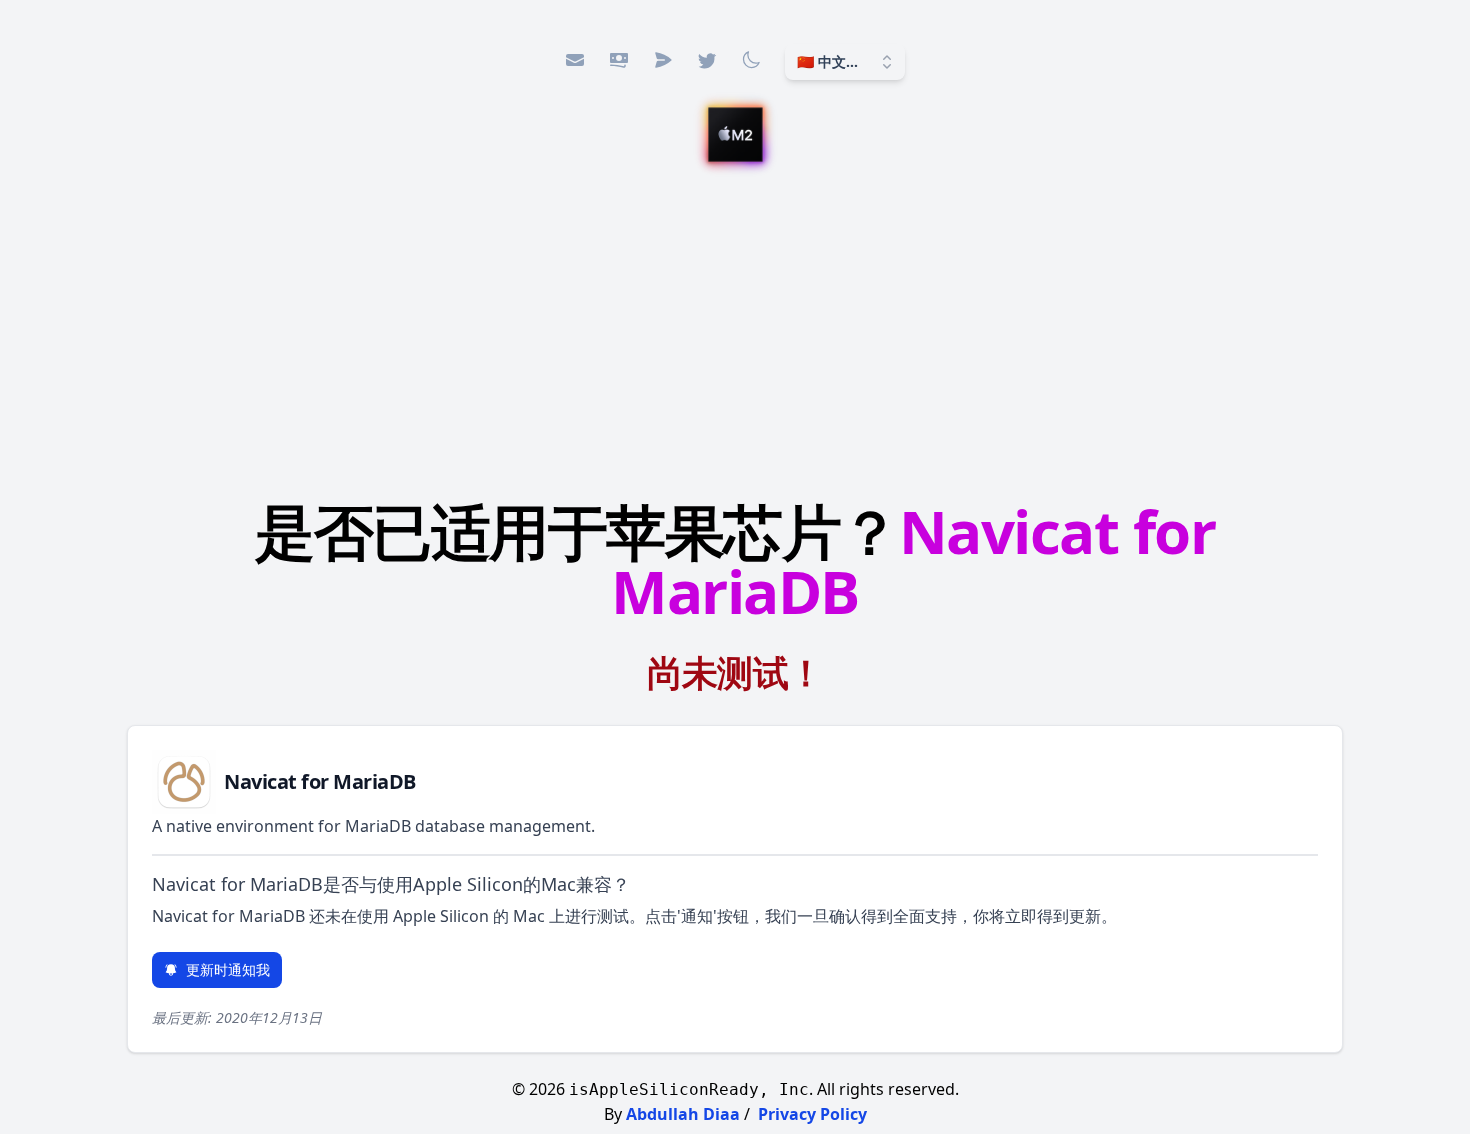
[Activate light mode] (751, 60)
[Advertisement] (735, 327)
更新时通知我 (228, 969)
